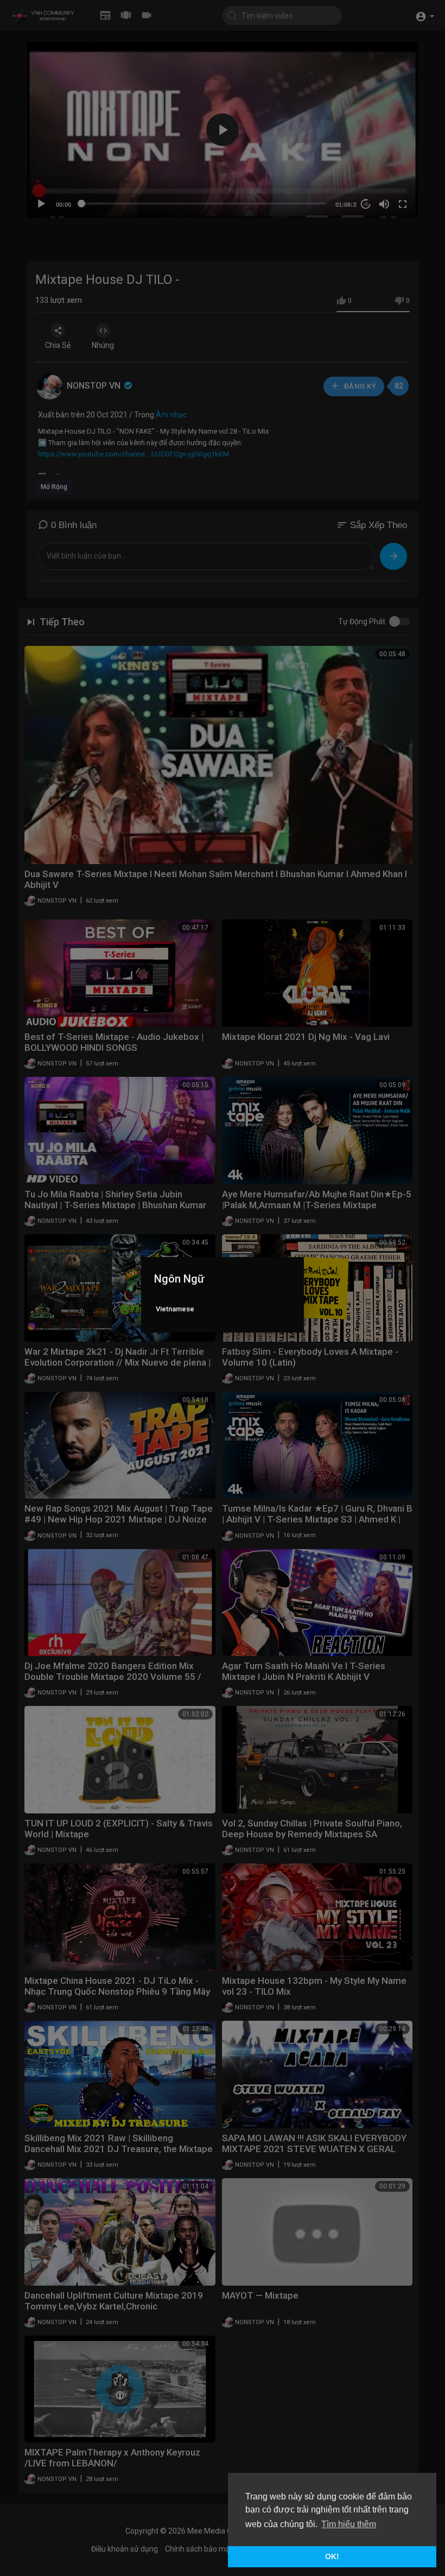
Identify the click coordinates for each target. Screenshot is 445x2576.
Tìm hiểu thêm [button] (349, 2524)
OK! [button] (332, 2556)
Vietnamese (175, 1309)
